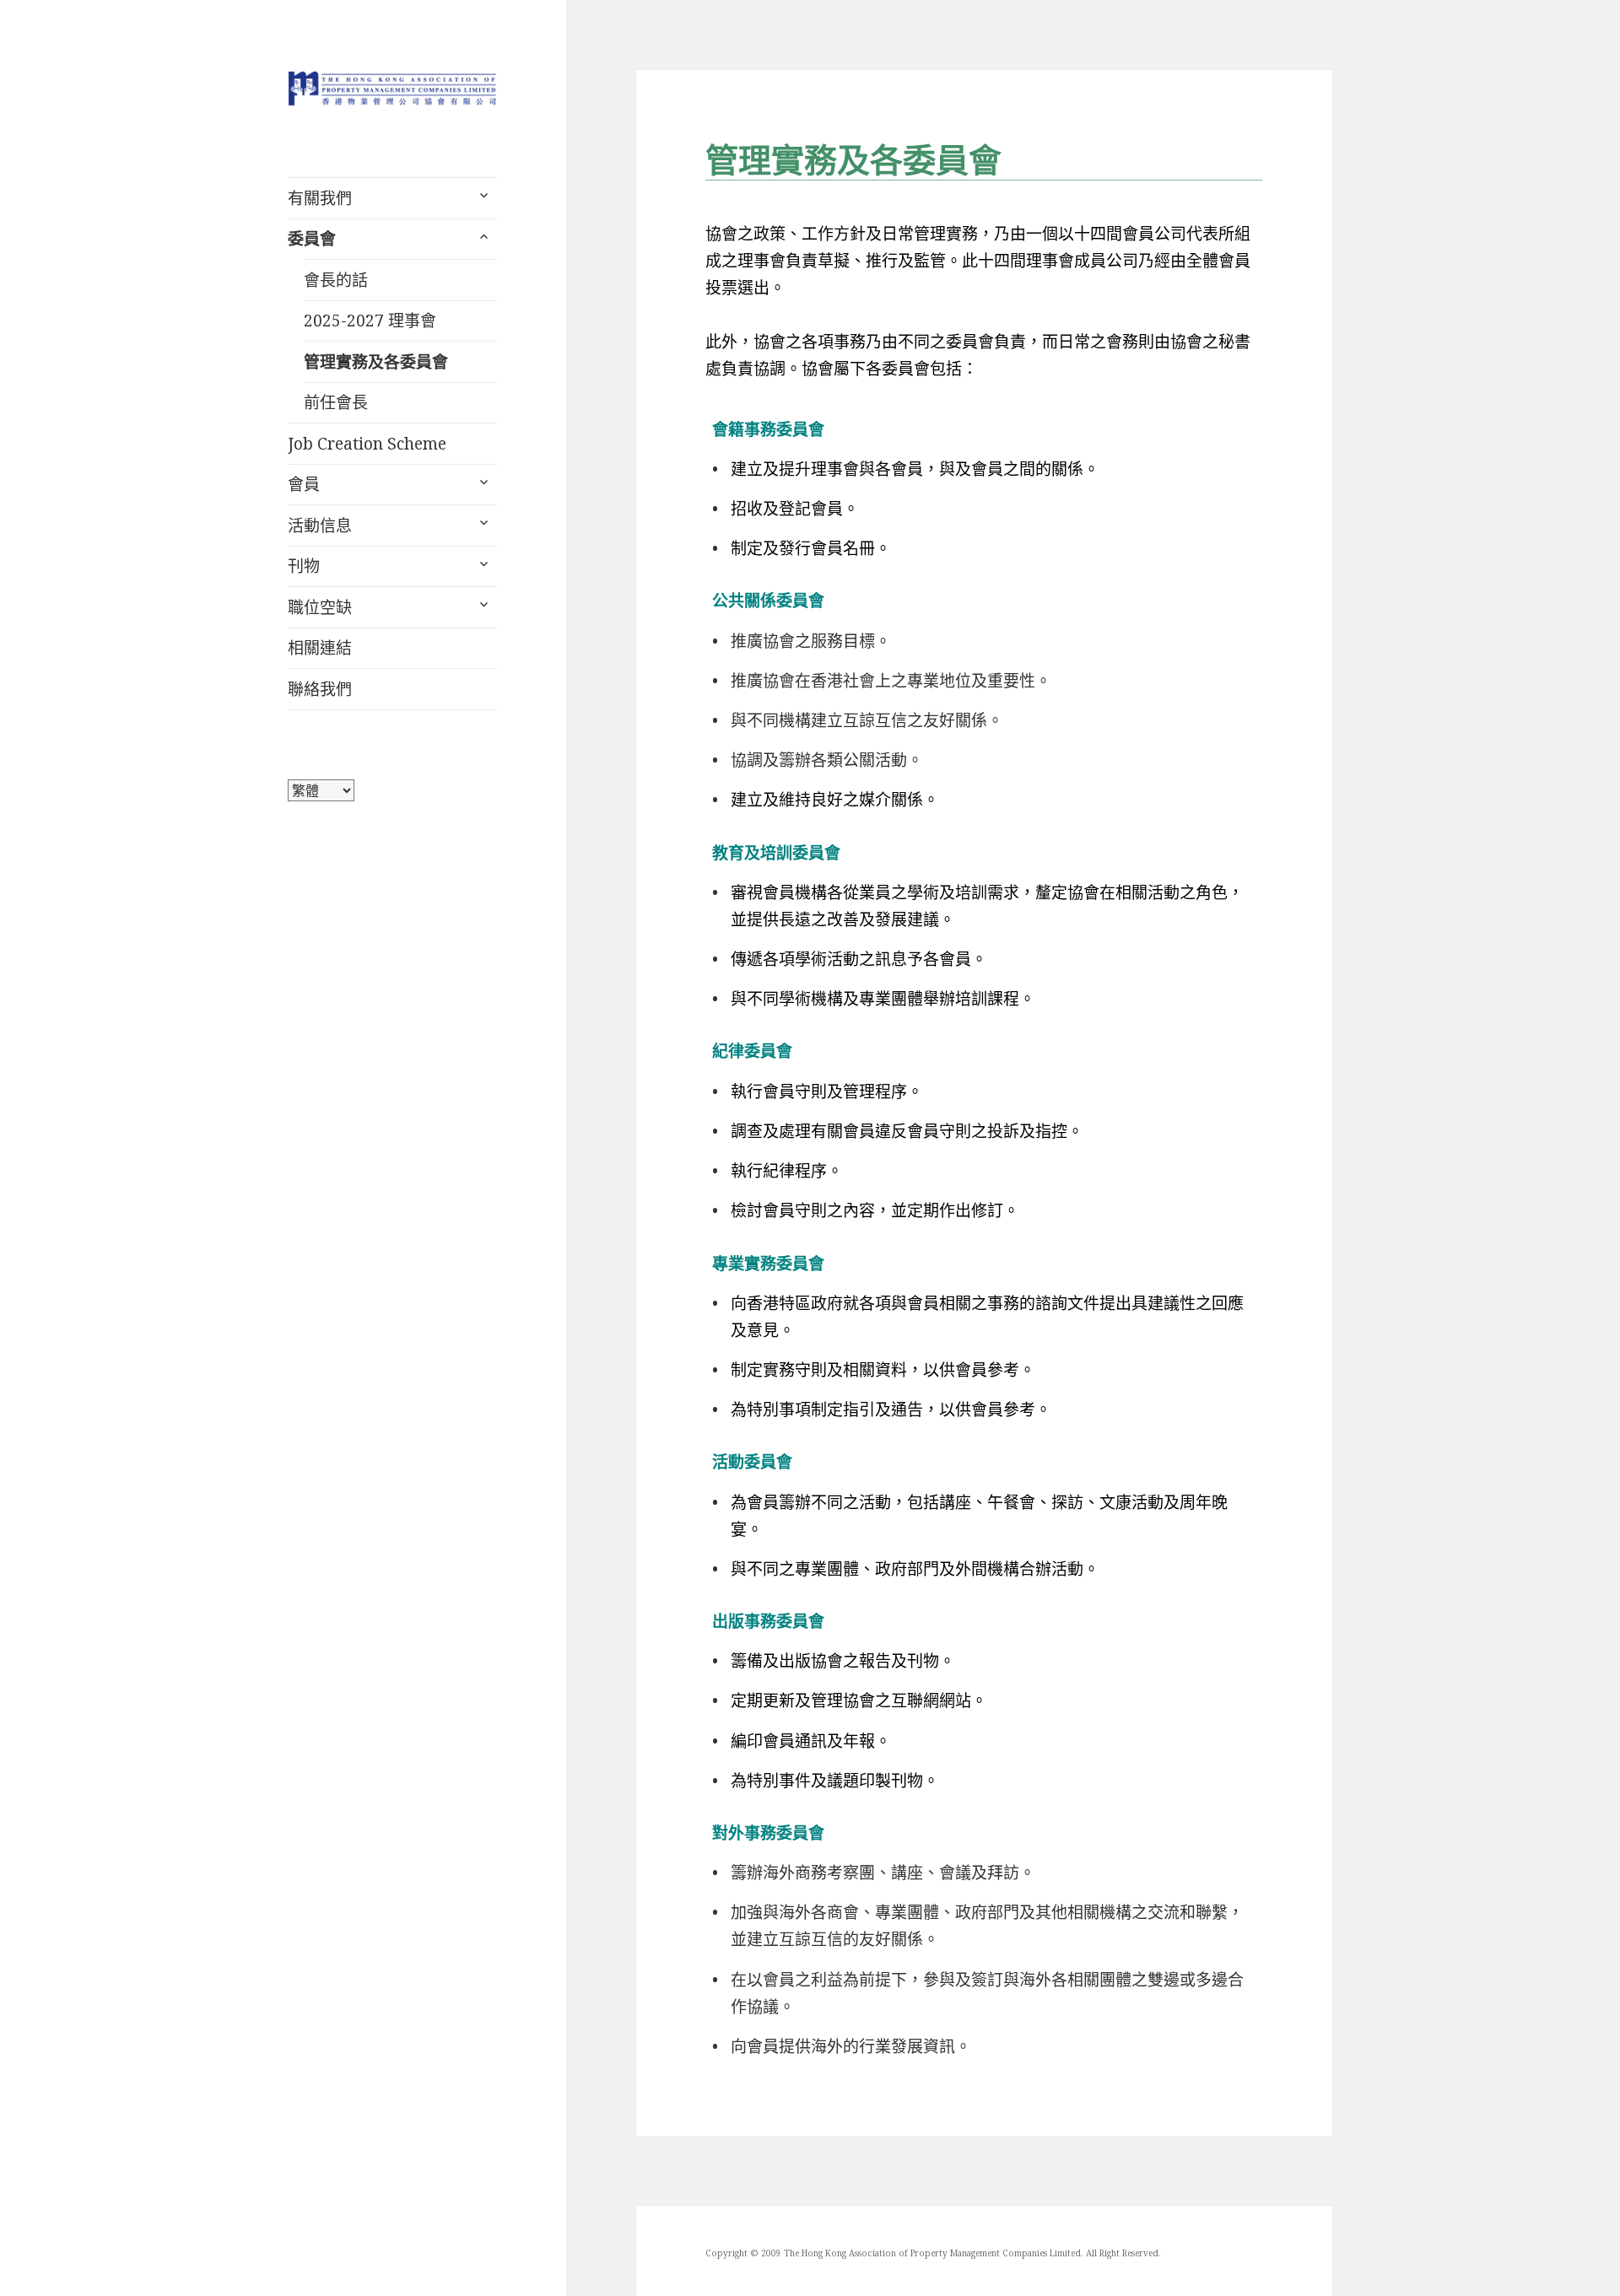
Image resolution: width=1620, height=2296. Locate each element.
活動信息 (320, 525)
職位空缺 (320, 607)
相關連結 (320, 648)
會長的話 (336, 280)
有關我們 (320, 198)
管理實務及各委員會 (376, 362)
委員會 (312, 239)
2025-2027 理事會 (370, 321)
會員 (304, 484)
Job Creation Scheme (367, 444)
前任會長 (336, 402)
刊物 (304, 566)
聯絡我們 (320, 689)
